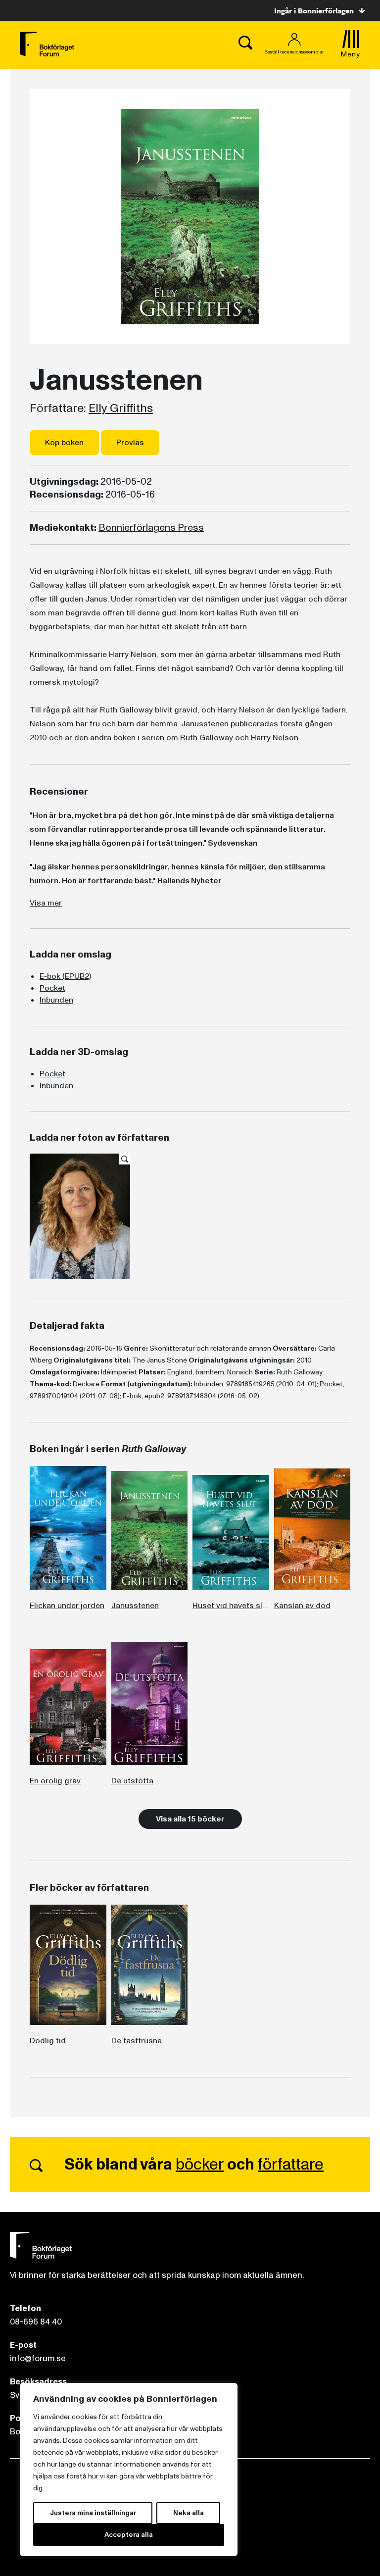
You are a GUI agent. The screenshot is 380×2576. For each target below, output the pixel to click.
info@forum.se (38, 2358)
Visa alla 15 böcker (190, 1819)
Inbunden (56, 1000)
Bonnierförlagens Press (151, 528)
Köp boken (64, 443)
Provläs (130, 443)
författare (291, 2165)
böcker (200, 2165)
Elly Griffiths (121, 408)
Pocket (52, 988)
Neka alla (189, 2513)
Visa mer (46, 903)
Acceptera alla (129, 2535)
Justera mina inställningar (93, 2513)
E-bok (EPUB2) (65, 976)
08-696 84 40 (36, 2322)
